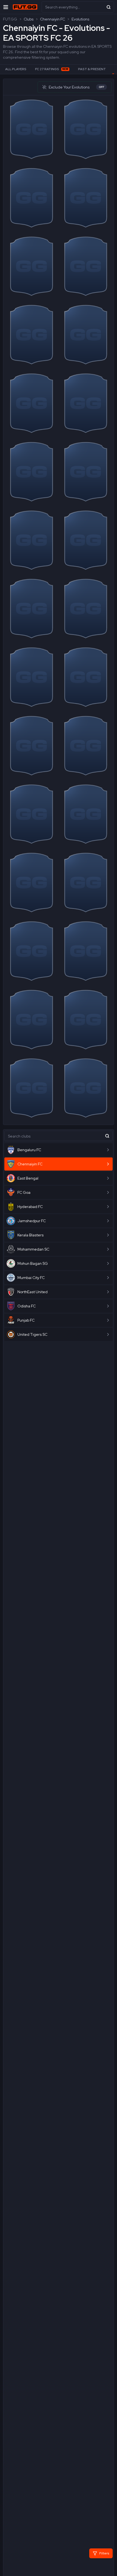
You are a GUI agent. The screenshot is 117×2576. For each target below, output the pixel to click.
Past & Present (92, 69)
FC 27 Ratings (52, 69)
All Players (16, 69)
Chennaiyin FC (53, 19)
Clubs (29, 19)
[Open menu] (6, 7)
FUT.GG (10, 19)
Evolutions (80, 19)
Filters (104, 2553)
